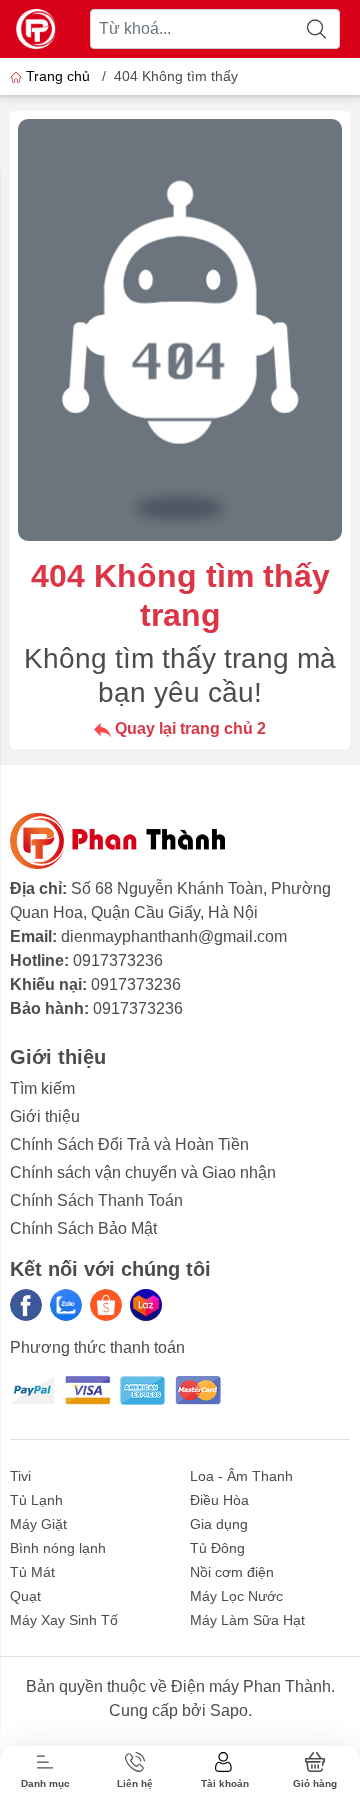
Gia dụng (219, 1524)
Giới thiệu (45, 1116)
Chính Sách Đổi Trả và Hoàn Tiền (129, 1144)
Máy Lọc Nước (236, 1596)
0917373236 (118, 960)
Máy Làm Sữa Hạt (247, 1620)
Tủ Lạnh (36, 1500)
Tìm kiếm (42, 1088)
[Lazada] (146, 1305)
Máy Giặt (38, 1524)
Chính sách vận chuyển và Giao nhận (143, 1172)
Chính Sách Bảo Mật (83, 1228)
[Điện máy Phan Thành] (36, 29)
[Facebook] (26, 1305)
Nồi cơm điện (232, 1572)
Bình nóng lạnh (58, 1548)
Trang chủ (58, 76)
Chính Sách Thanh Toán (96, 1200)
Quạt (25, 1596)
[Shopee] (106, 1305)
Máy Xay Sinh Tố (64, 1620)
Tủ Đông (217, 1548)
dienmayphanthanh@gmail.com (174, 936)
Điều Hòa (219, 1500)
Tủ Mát (32, 1572)
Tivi (20, 1476)
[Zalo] (66, 1305)
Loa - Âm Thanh (241, 1476)
